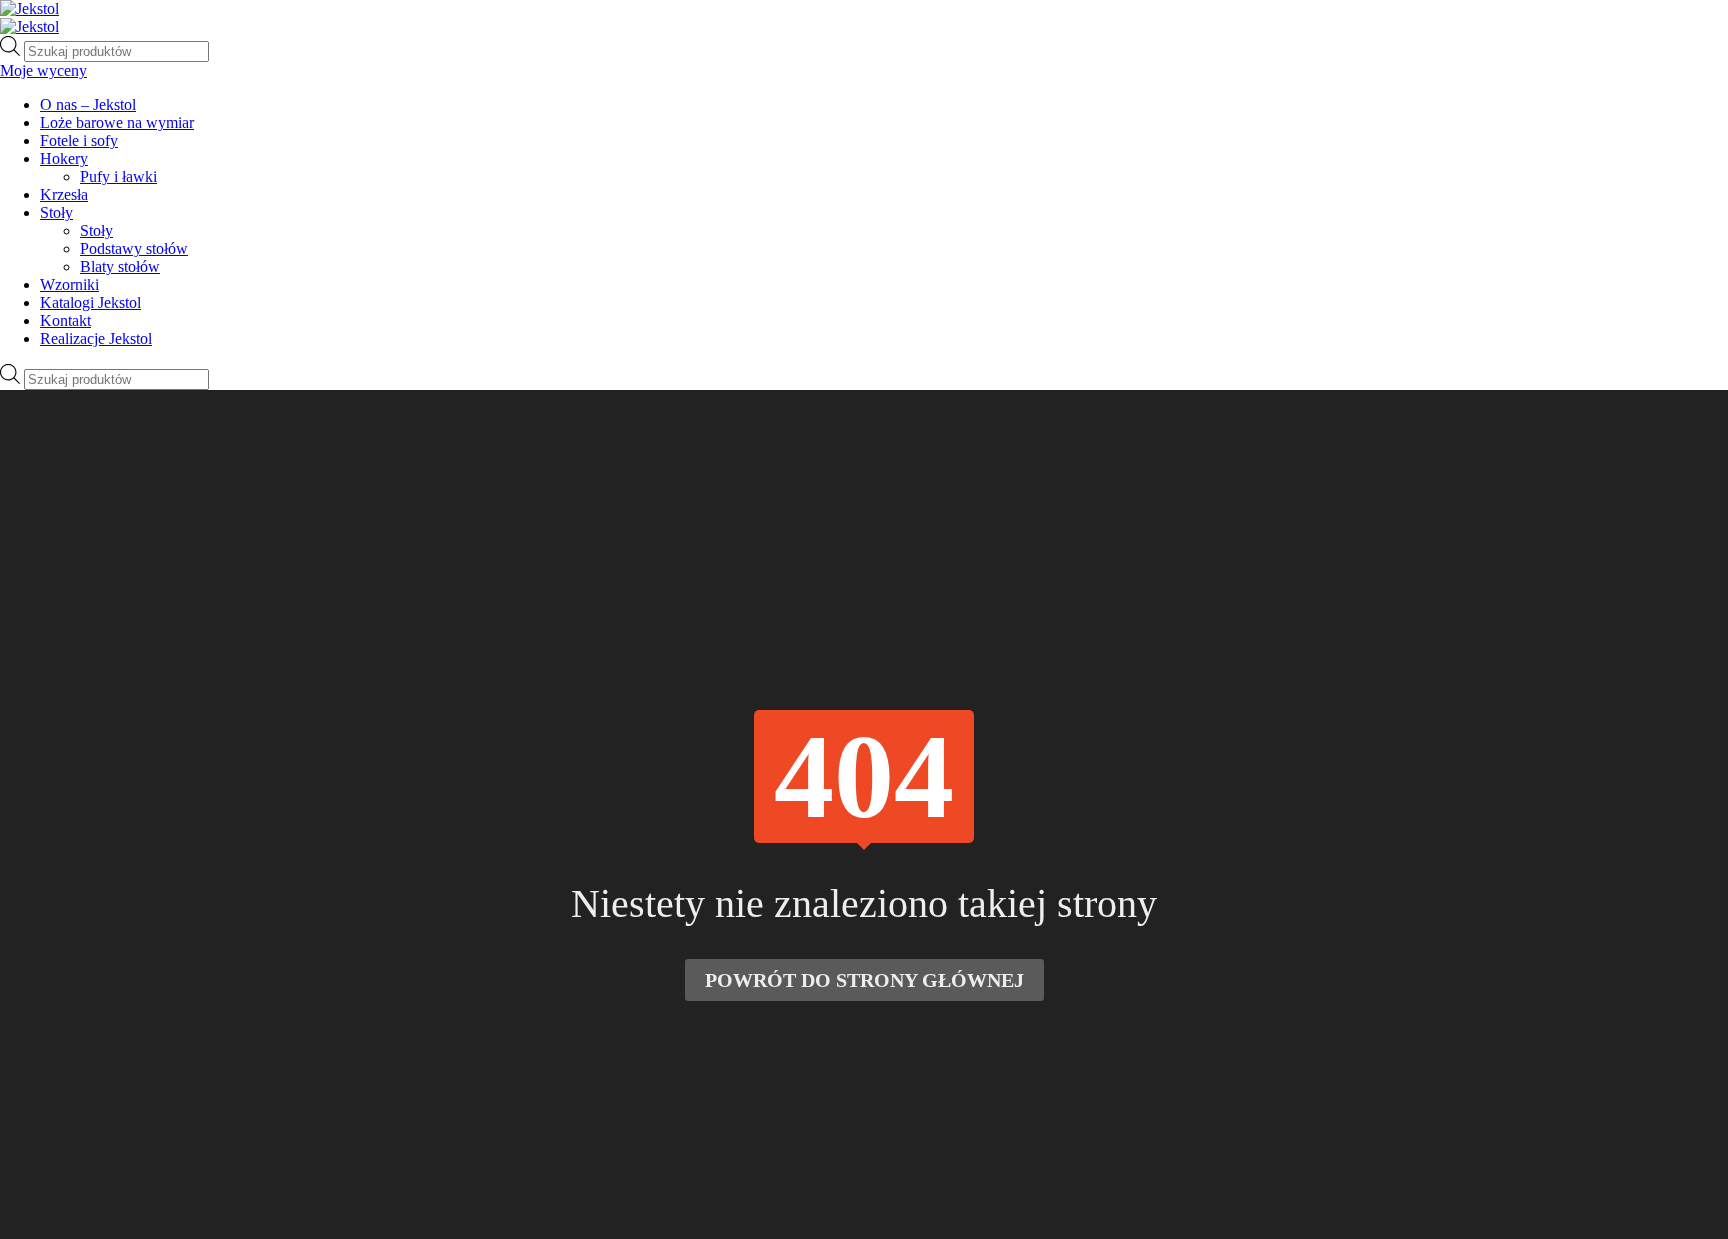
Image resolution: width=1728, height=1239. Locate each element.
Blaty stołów (120, 266)
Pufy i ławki (118, 176)
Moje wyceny (43, 70)
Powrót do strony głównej (864, 980)
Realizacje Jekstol (96, 338)
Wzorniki (69, 284)
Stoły (56, 212)
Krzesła (64, 194)
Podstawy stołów (134, 248)
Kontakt (65, 320)
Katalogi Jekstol (90, 302)
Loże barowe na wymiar (117, 122)
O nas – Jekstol (88, 104)
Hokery (64, 158)
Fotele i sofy (79, 140)
